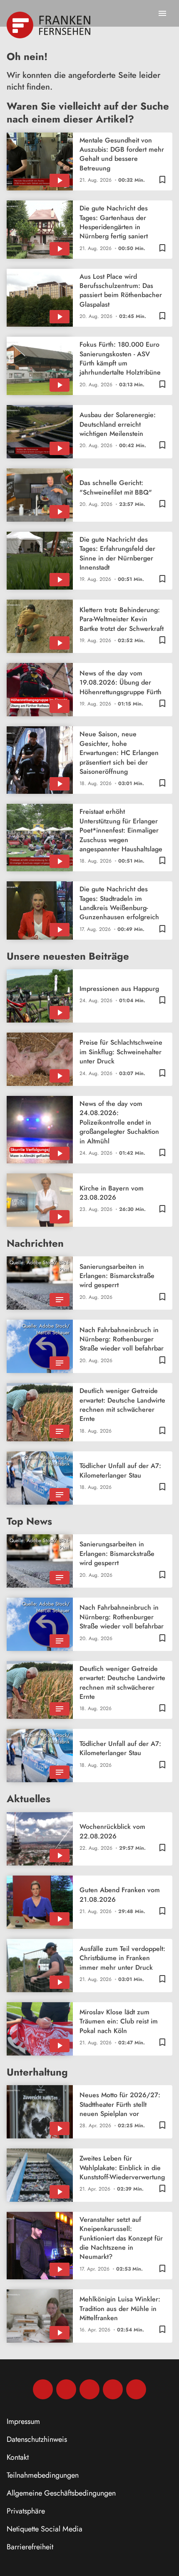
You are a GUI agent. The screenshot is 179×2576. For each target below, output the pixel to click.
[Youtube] (89, 2389)
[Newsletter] (136, 2389)
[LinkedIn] (113, 2389)
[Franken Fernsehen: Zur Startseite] (49, 25)
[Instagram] (66, 2389)
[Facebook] (43, 2389)
